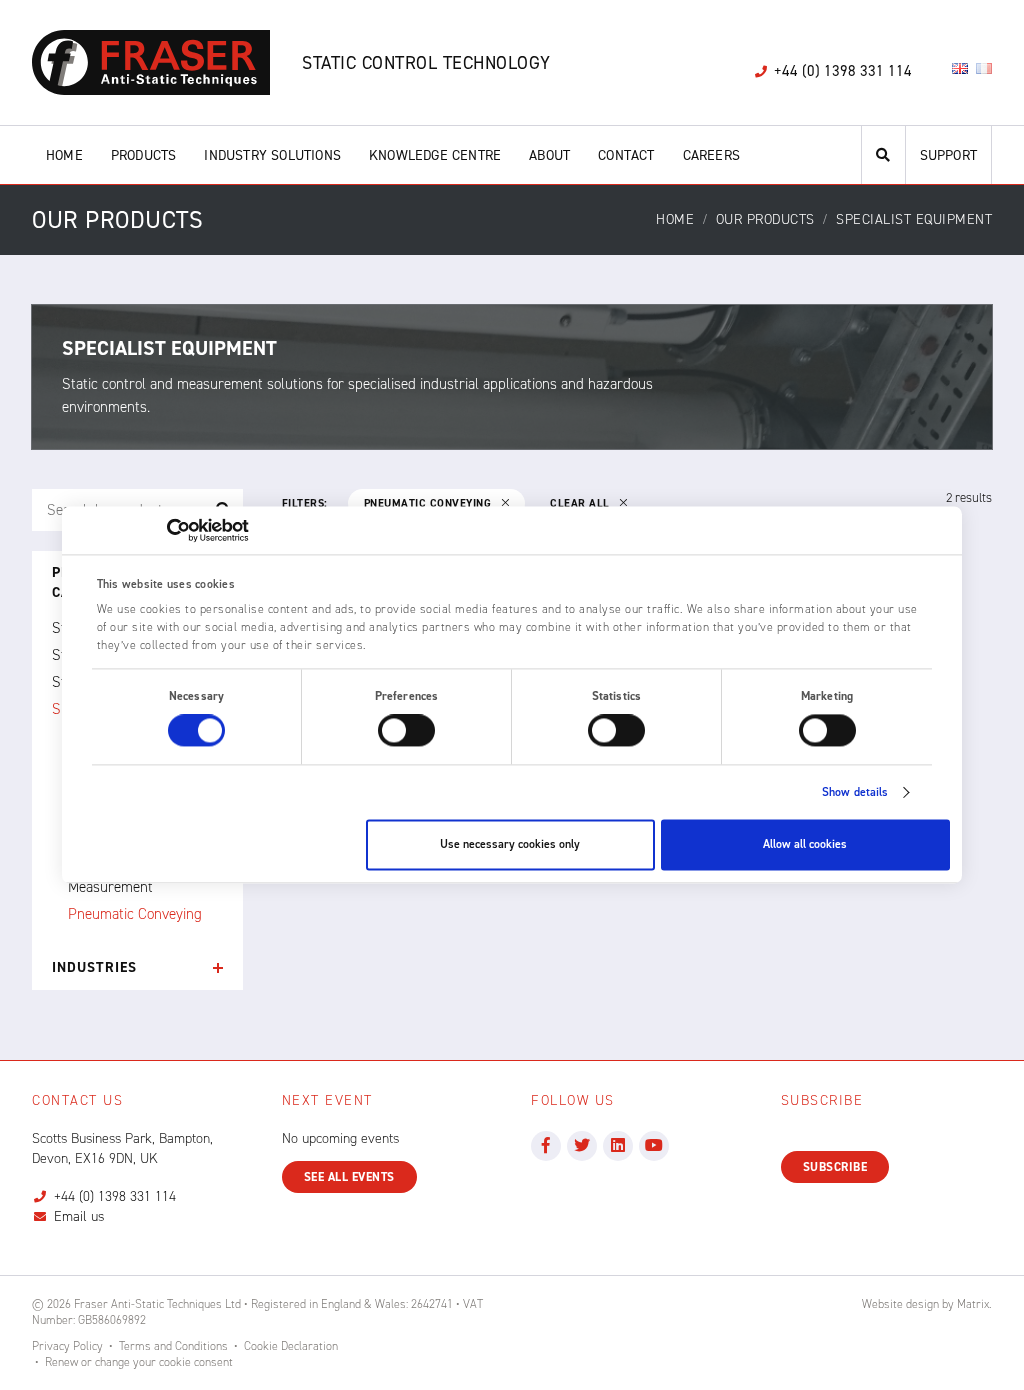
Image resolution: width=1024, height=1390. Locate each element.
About (549, 155)
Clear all (581, 503)
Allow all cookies (805, 845)
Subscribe (835, 1167)
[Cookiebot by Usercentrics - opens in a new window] (161, 530)
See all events (349, 1177)
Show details (855, 793)
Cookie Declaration (291, 1346)
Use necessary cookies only (510, 845)
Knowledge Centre (435, 155)
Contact (626, 155)
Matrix (973, 1304)
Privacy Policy (67, 1346)
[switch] (406, 731)
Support (948, 155)
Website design (900, 1304)
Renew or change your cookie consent (139, 1362)
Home (64, 155)
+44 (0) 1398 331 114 (115, 1196)
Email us (79, 1216)
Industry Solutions (272, 155)
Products (144, 155)
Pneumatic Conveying (135, 914)
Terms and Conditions (173, 1346)
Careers (711, 155)
